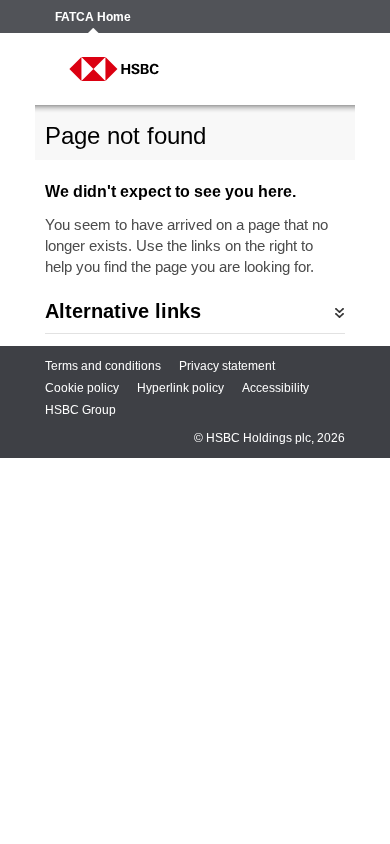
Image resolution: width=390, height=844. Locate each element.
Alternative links (123, 311)
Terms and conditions (103, 366)
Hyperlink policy (180, 388)
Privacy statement (227, 366)
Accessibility (275, 388)
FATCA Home (93, 17)
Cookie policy (82, 388)
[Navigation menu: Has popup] (317, 69)
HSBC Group (80, 410)
